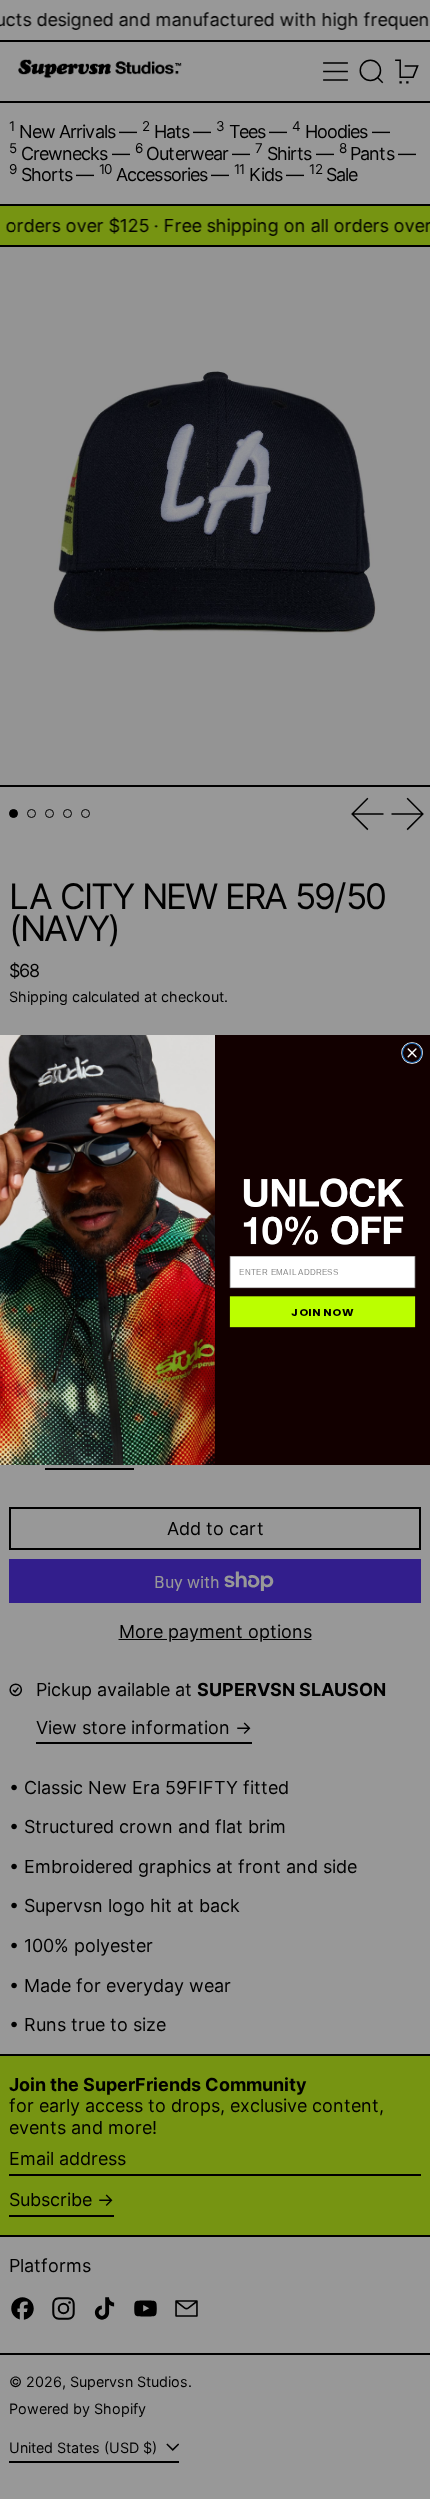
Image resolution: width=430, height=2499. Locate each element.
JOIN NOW (322, 1311)
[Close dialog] (411, 1052)
